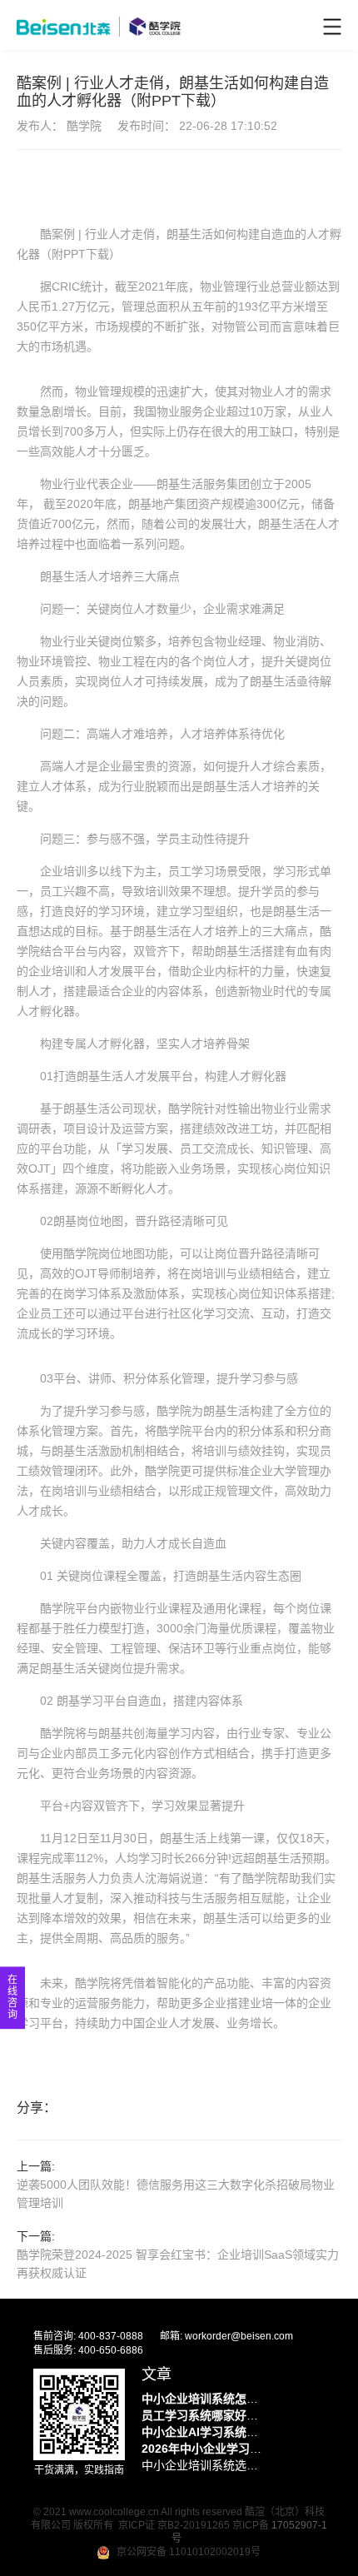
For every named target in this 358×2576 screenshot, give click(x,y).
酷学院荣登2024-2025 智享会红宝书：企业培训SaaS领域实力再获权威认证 (178, 2264)
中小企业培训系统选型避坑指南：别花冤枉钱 (204, 2465)
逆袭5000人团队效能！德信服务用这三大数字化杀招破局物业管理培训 (176, 2194)
